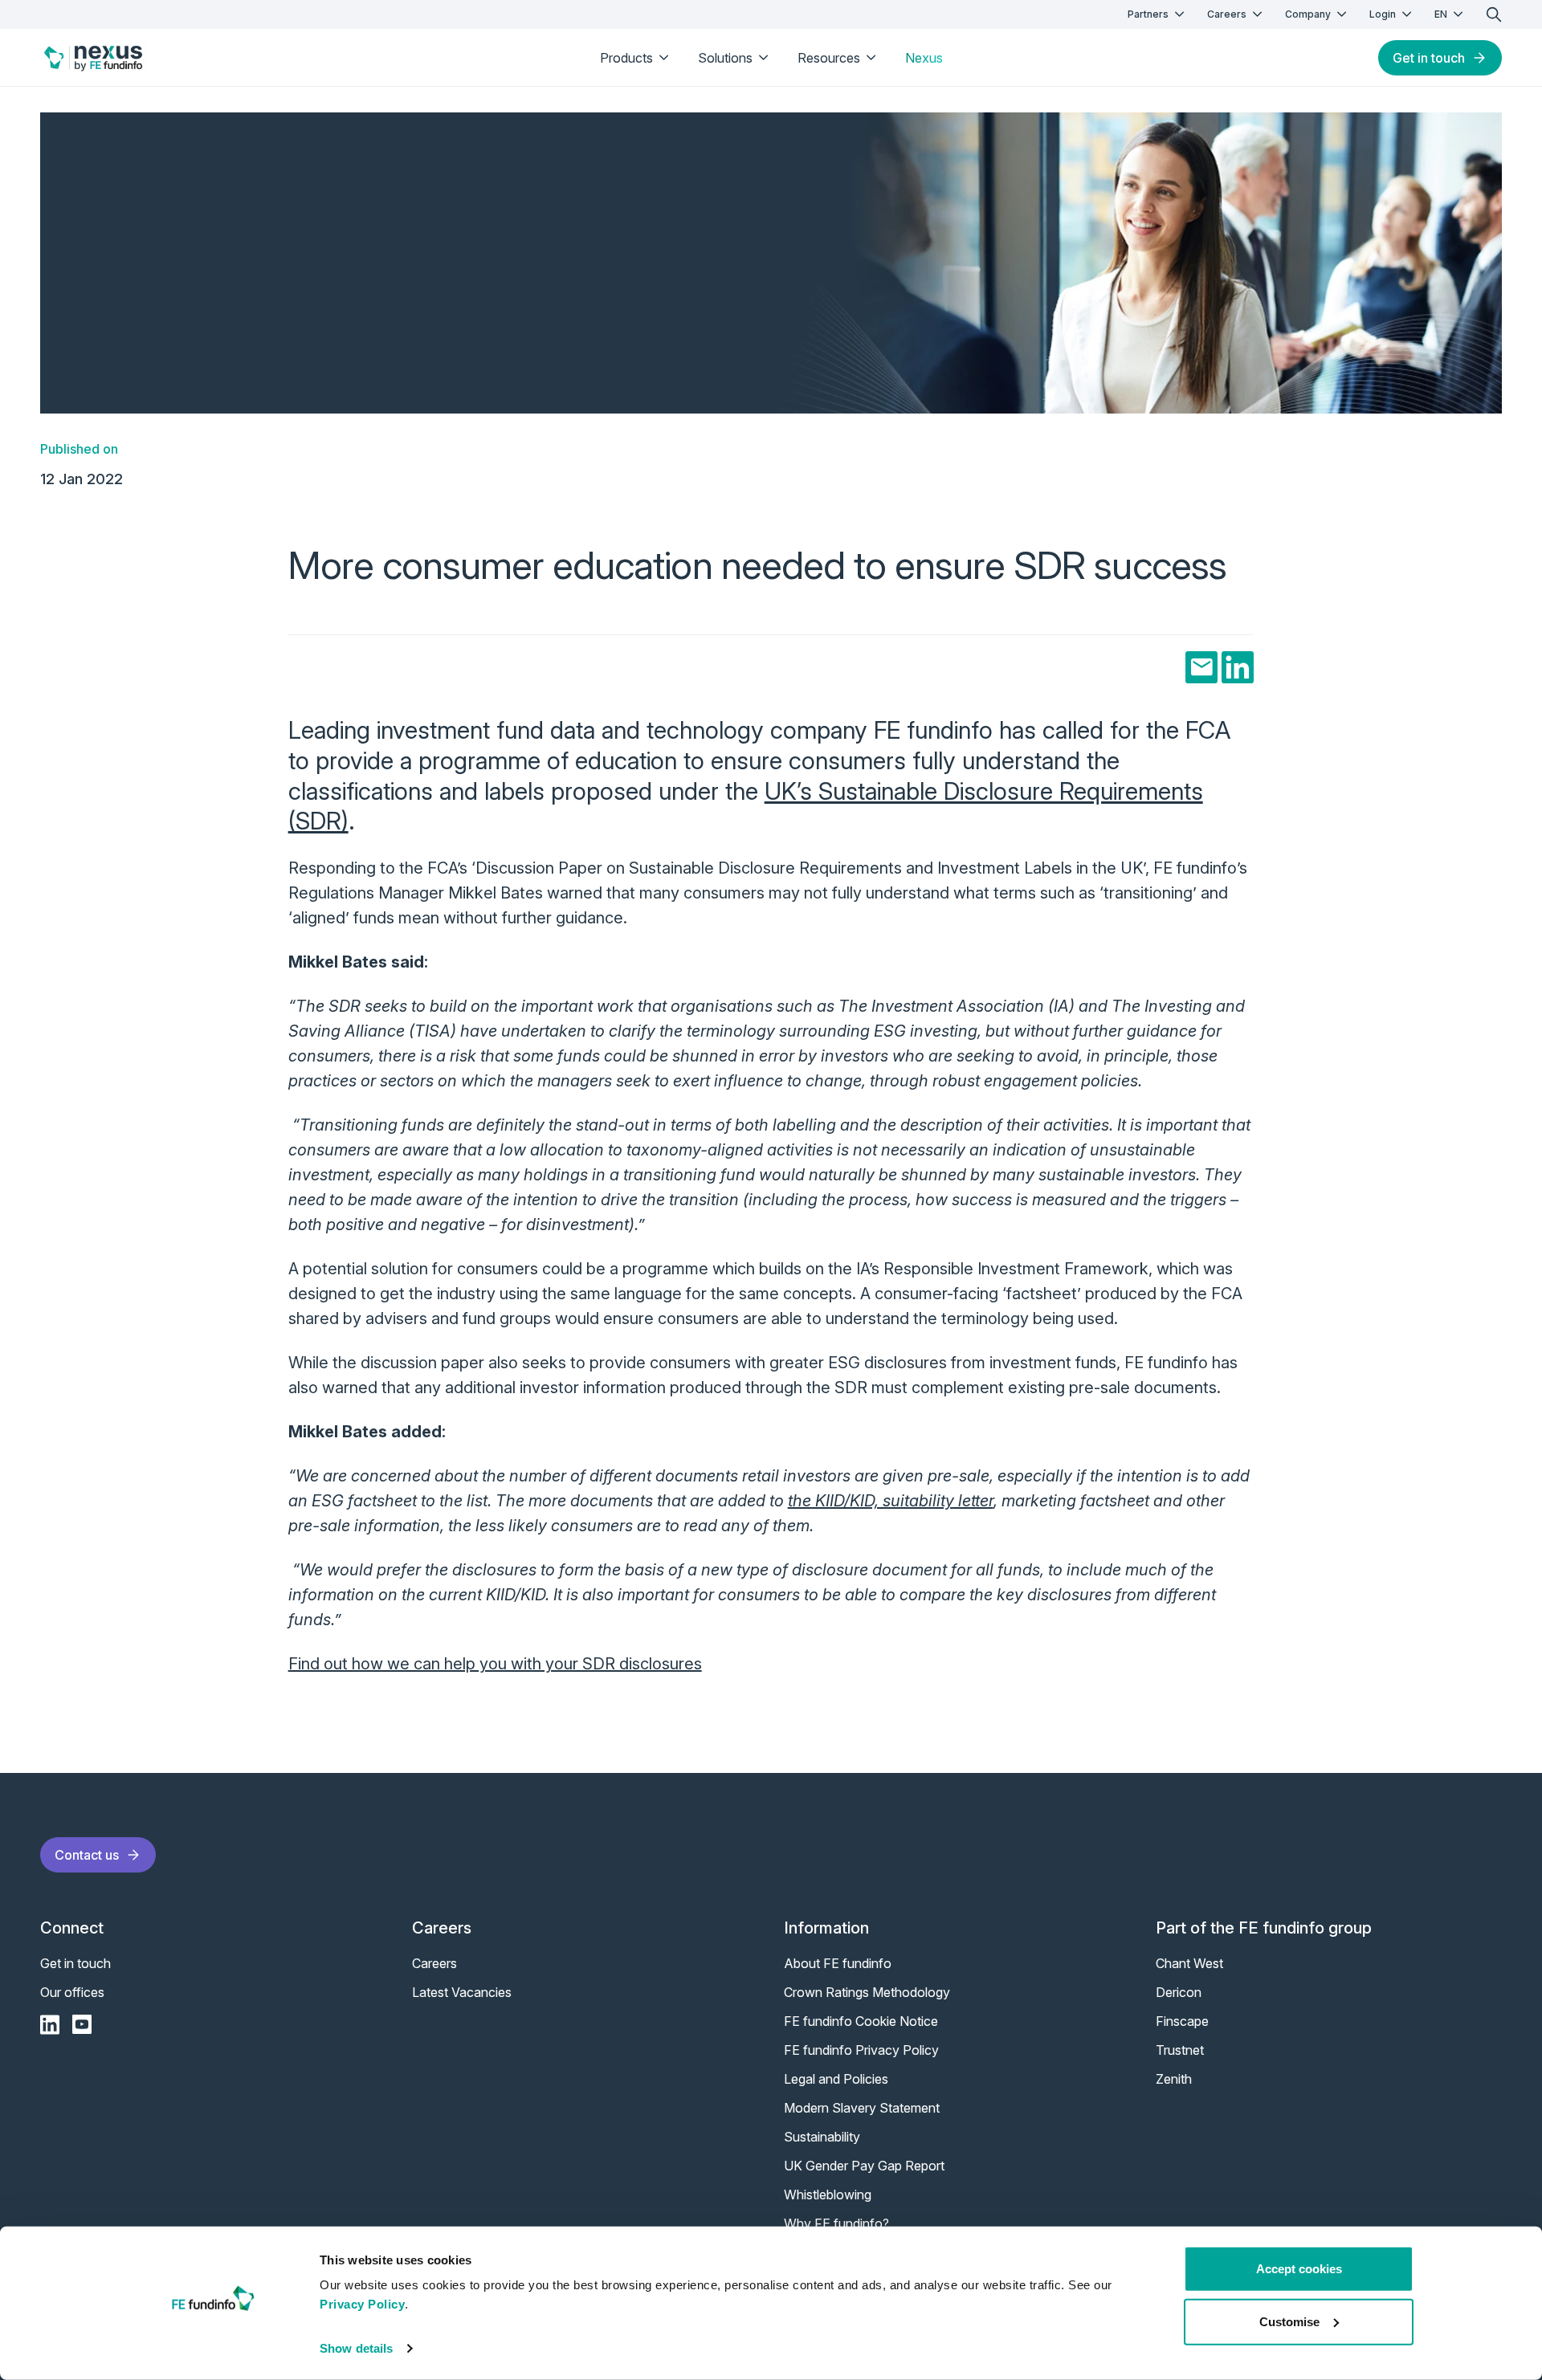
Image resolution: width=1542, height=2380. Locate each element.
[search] (1494, 14)
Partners (1148, 14)
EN (1441, 14)
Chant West (1189, 1963)
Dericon (1179, 1992)
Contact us (87, 1855)
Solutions (725, 58)
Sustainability (822, 2137)
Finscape (1182, 2021)
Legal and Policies (836, 2079)
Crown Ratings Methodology (867, 1992)
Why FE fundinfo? (836, 2223)
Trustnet (1180, 2050)
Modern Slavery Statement (862, 2108)
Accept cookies (1299, 2269)
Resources (829, 58)
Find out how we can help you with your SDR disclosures (495, 1664)
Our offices (72, 1992)
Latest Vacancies (462, 1992)
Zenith (1174, 2079)
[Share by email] (1201, 667)
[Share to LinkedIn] (1238, 667)
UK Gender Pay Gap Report (864, 2166)
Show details (356, 2348)
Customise (1289, 2321)
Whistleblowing (828, 2195)
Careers (1227, 14)
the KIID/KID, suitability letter (891, 1501)
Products (626, 58)
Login (1383, 14)
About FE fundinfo (838, 1963)
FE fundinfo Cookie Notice (861, 2021)
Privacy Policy (362, 2304)
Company (1308, 14)
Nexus (924, 58)
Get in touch (1429, 58)
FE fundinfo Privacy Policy (861, 2050)
